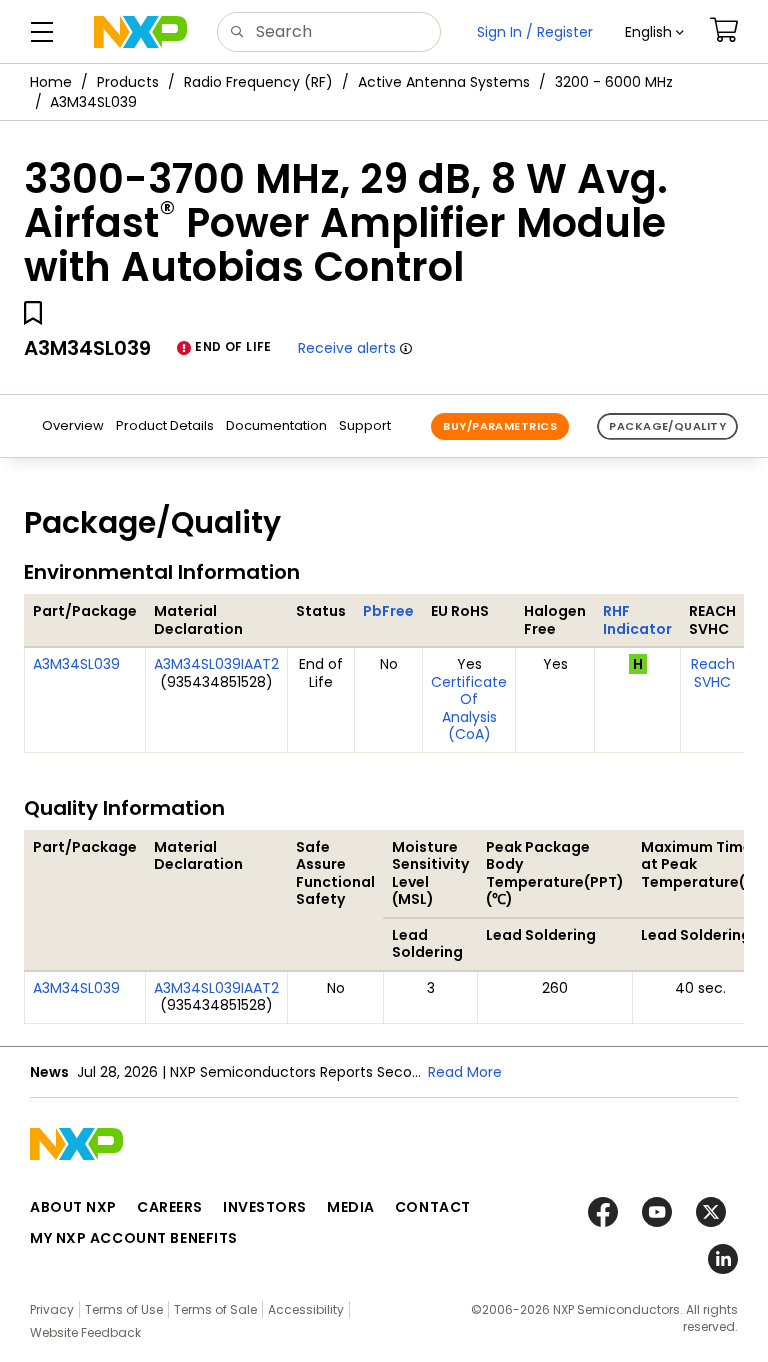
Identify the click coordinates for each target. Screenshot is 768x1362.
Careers (170, 1207)
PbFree (388, 611)
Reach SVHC (713, 673)
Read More (465, 1072)
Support (365, 425)
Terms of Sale (215, 1309)
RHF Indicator (637, 620)
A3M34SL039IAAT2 (216, 664)
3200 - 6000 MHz (614, 82)
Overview (73, 425)
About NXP (73, 1207)
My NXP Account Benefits (134, 1238)
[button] (654, 32)
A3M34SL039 (76, 664)
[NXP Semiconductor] (140, 32)
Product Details (165, 425)
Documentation (276, 425)
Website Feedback (85, 1332)
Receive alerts (347, 348)
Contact (433, 1207)
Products (128, 82)
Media (351, 1207)
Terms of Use (124, 1309)
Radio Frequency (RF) (258, 82)
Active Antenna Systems (444, 82)
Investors (265, 1207)
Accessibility (306, 1309)
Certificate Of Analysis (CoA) (469, 708)
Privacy (52, 1309)
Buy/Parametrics (500, 426)
